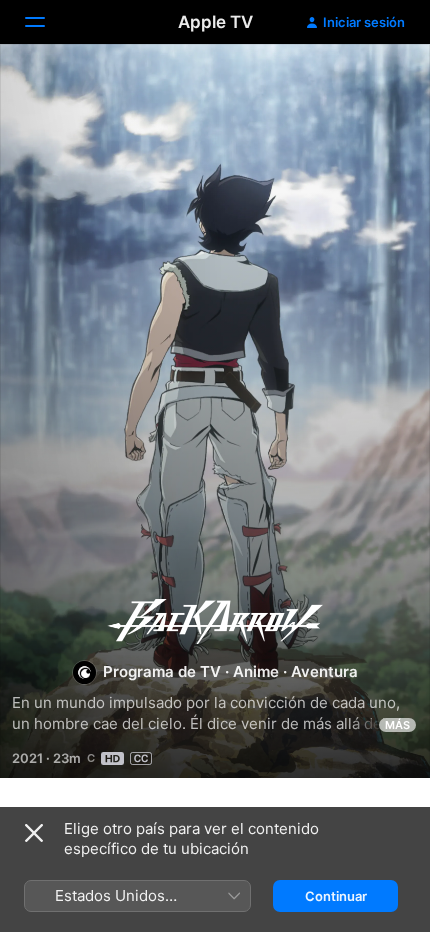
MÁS (397, 725)
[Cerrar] (34, 833)
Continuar (336, 896)
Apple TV (215, 22)
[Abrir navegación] (47, 22)
